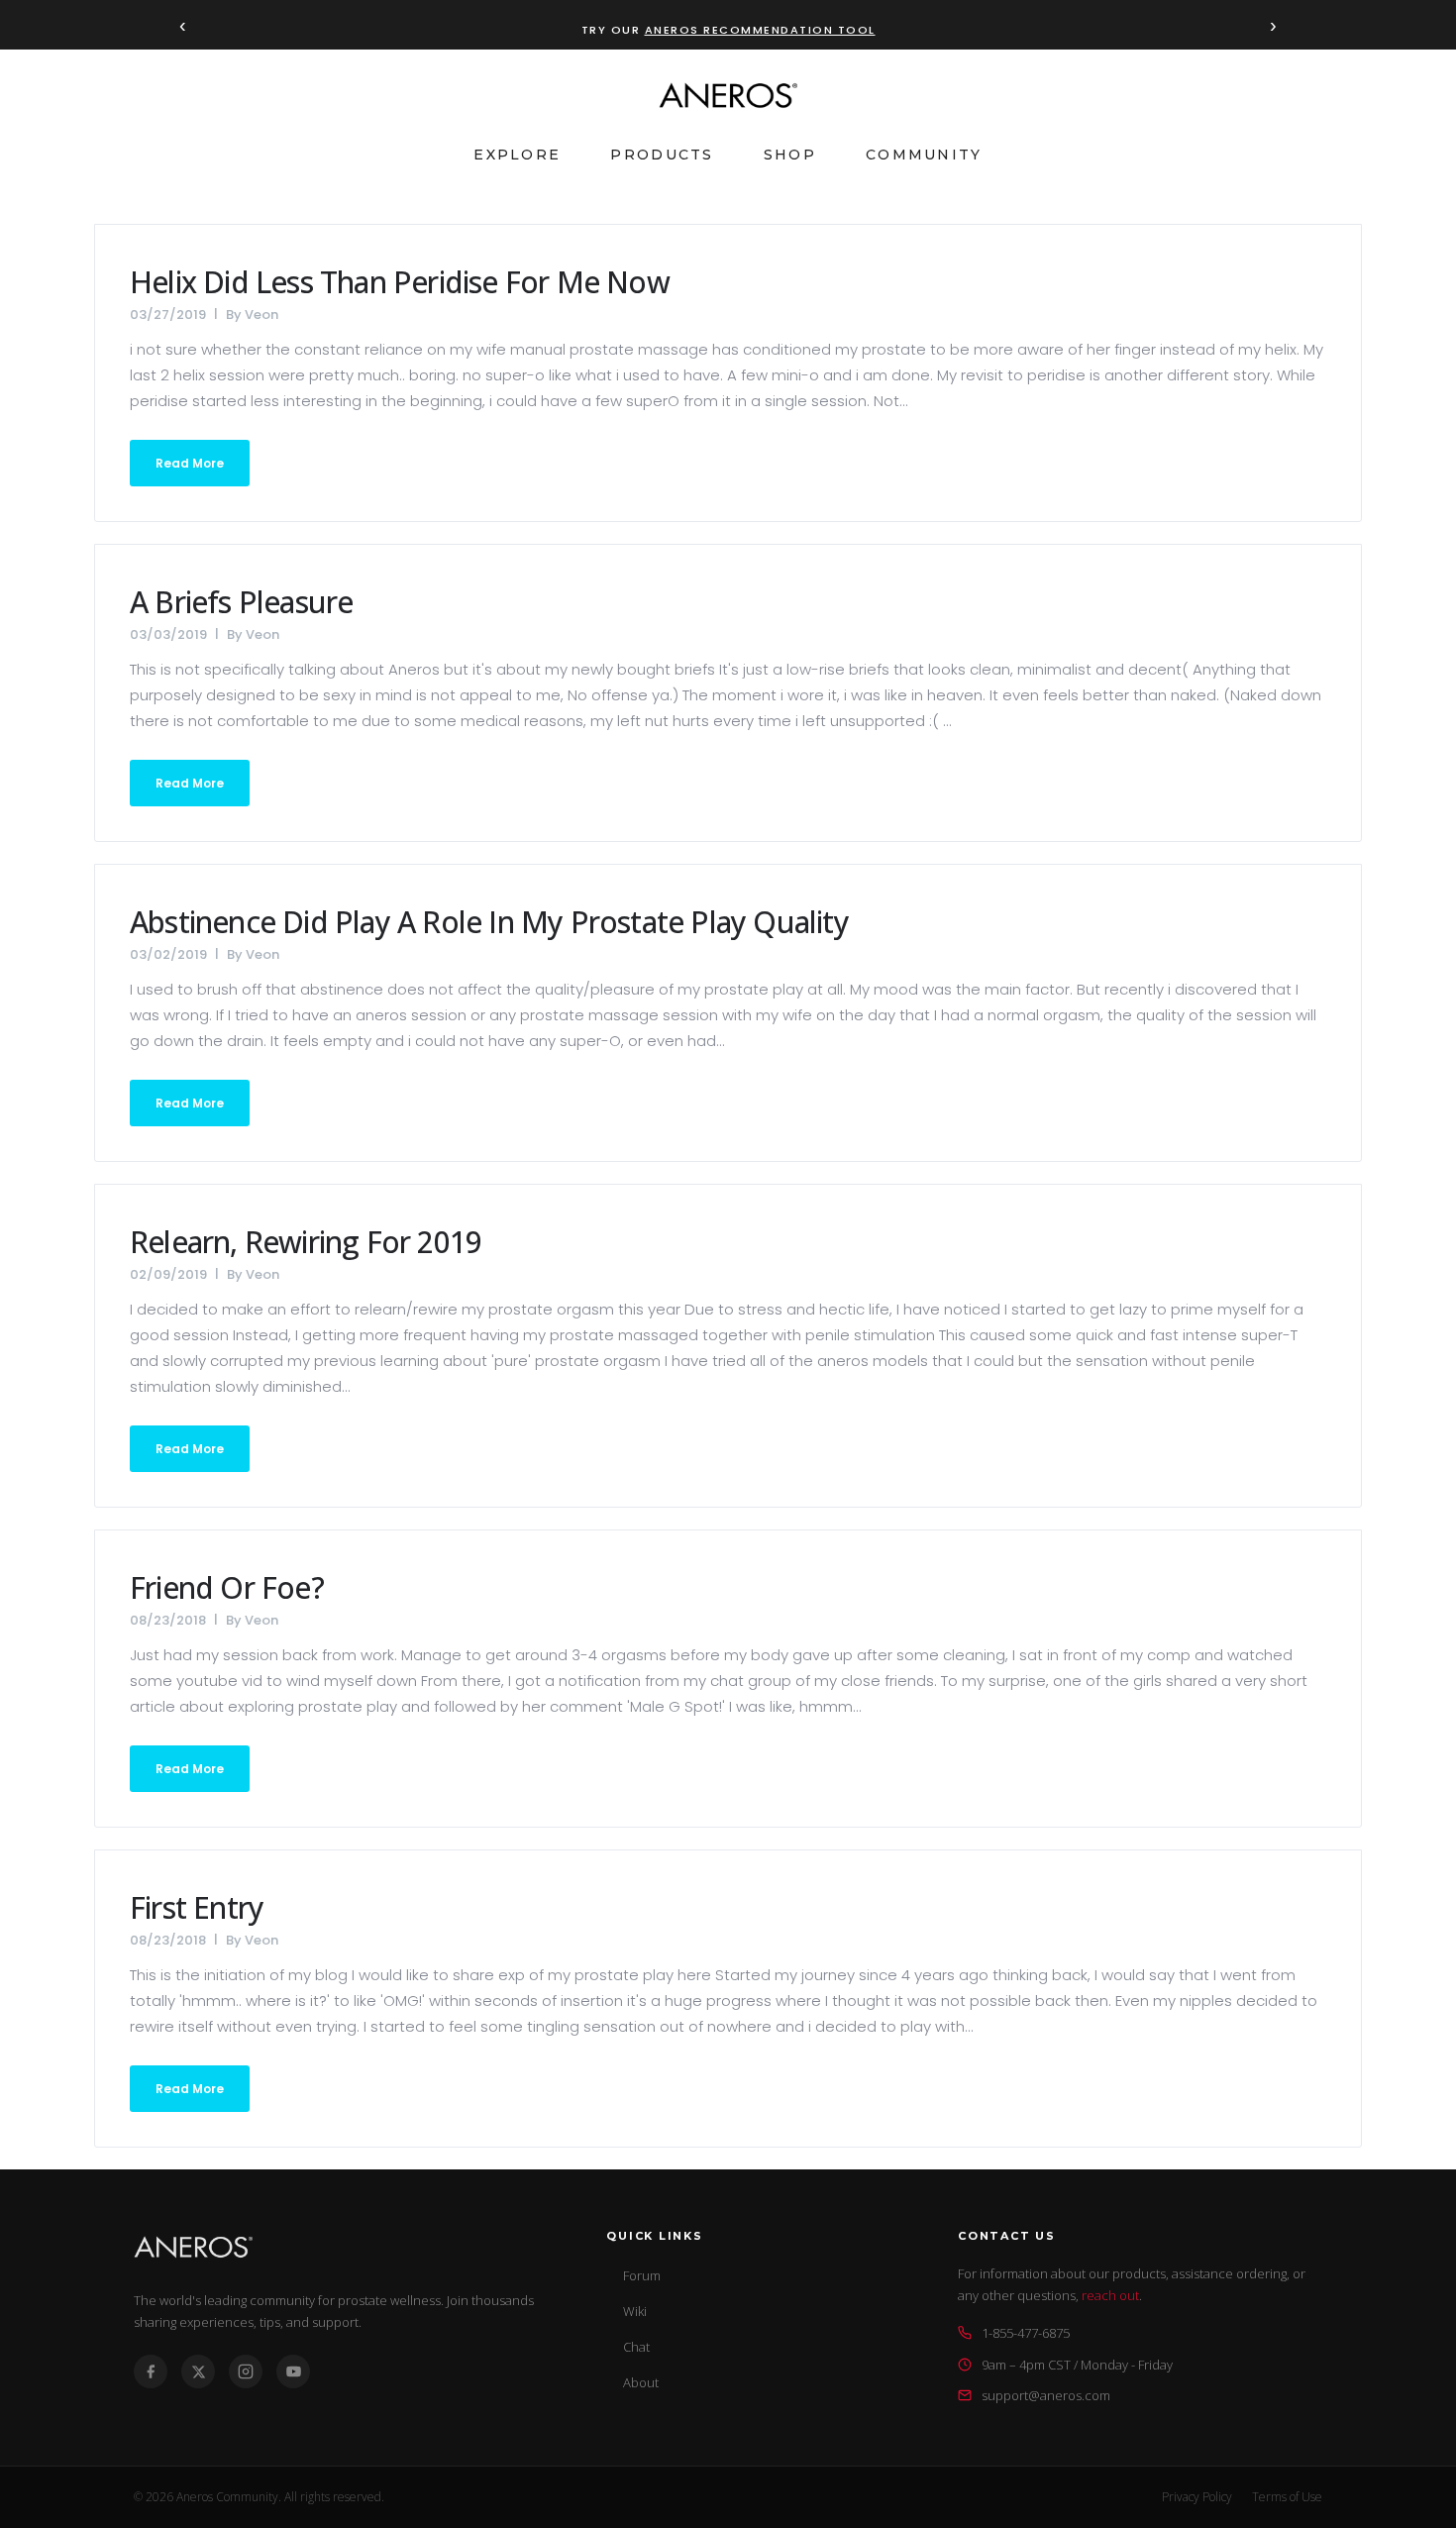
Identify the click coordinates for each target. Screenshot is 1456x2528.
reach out (1110, 2295)
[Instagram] (246, 2371)
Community (924, 155)
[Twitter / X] (198, 2371)
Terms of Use (1287, 2497)
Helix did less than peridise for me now (400, 282)
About (641, 2382)
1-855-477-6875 (1026, 2333)
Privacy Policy (1197, 2497)
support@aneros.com (1046, 2395)
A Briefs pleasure (241, 602)
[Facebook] (151, 2371)
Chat (636, 2347)
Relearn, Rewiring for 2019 (306, 1242)
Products (662, 155)
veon (261, 315)
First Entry (197, 1907)
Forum (642, 2275)
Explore (517, 155)
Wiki (635, 2311)
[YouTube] (293, 2371)
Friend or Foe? (227, 1587)
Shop (790, 155)
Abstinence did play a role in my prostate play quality (489, 922)
